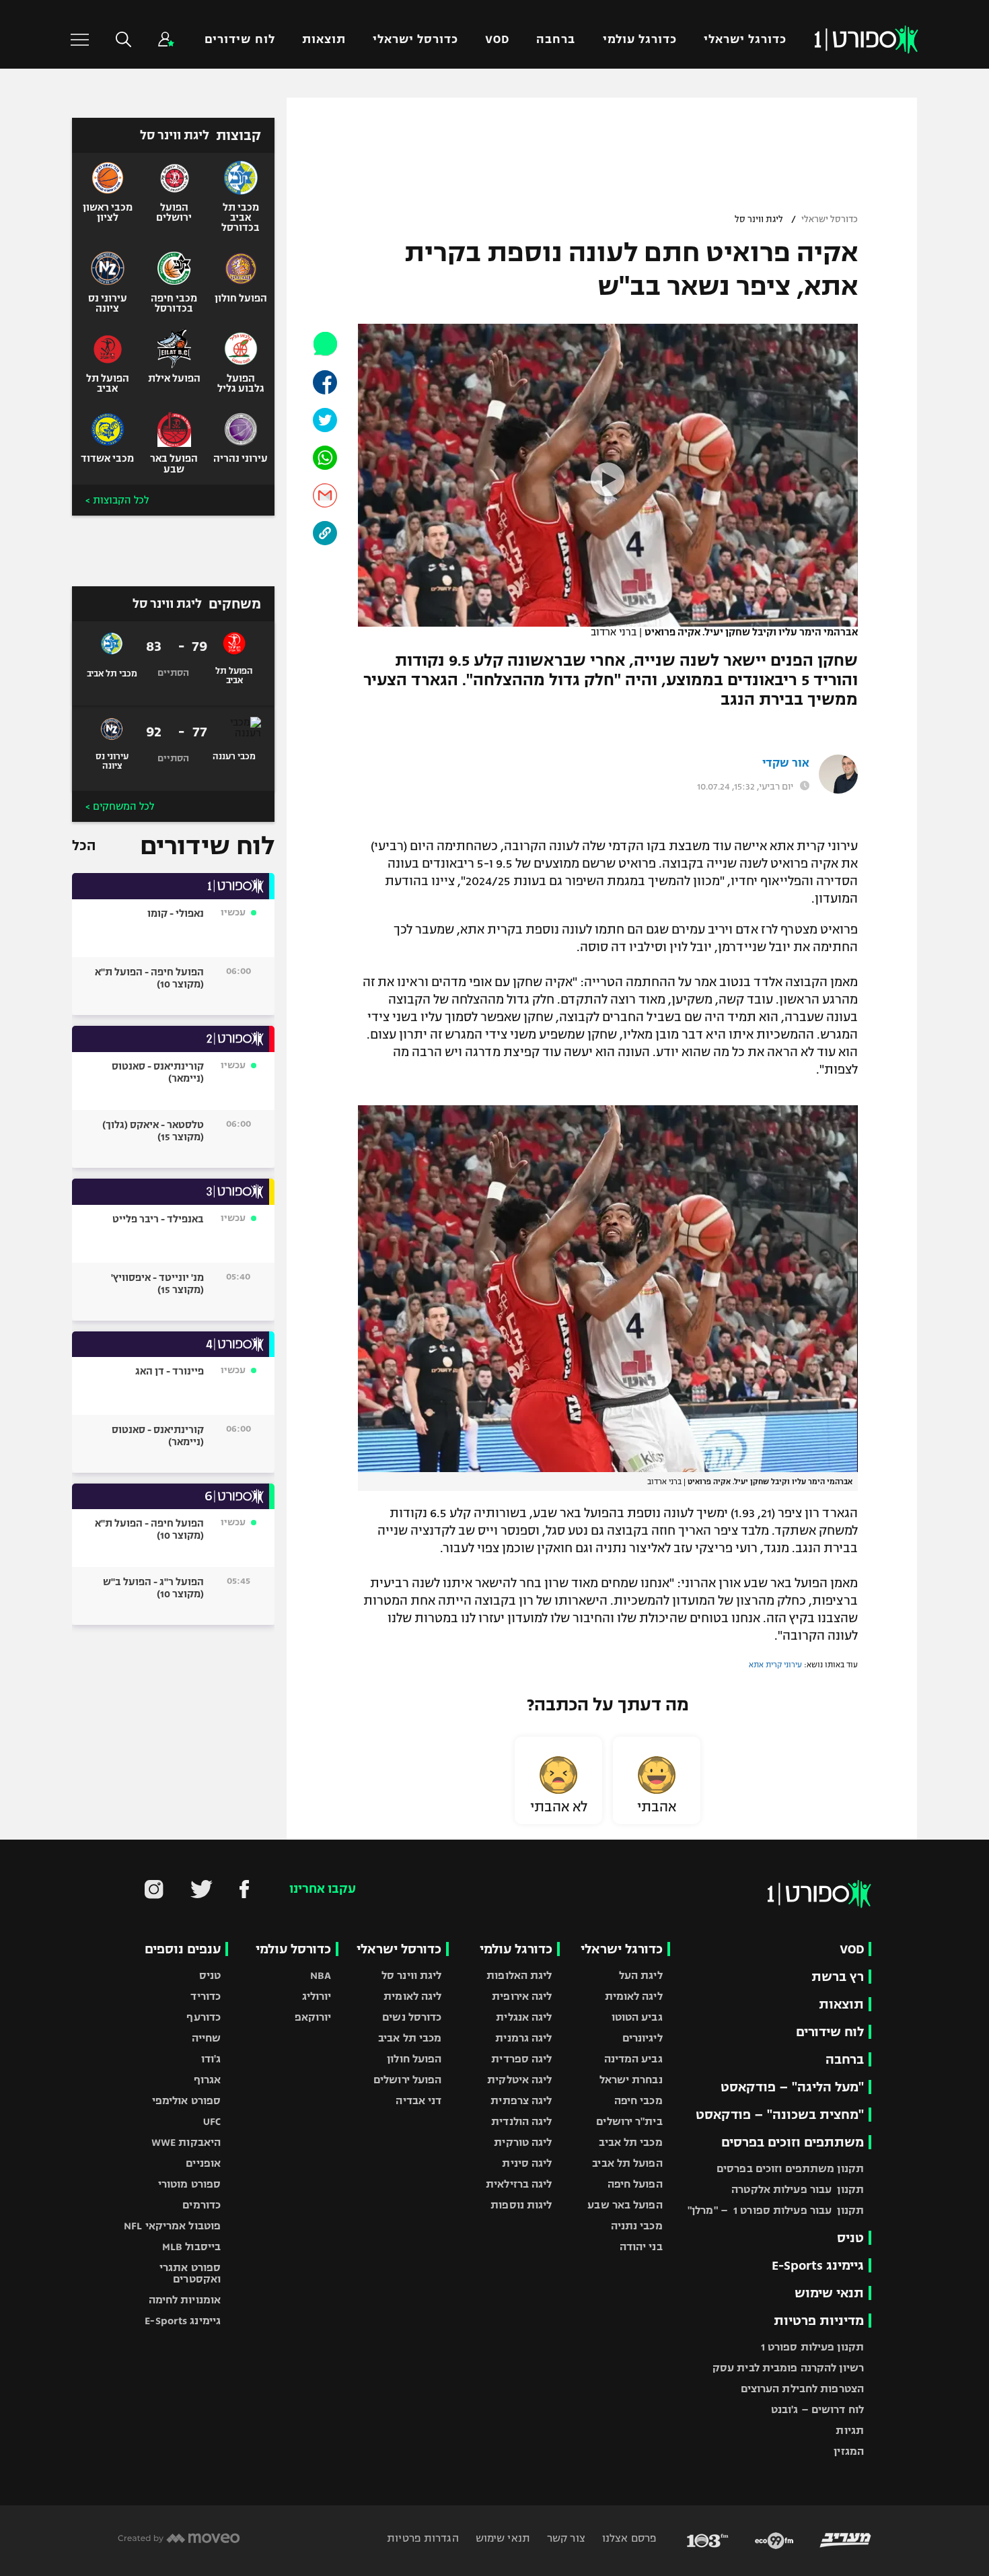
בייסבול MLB (191, 2247)
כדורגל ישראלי (745, 39)
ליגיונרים (643, 2038)
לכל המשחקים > (120, 806)
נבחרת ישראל (631, 2080)
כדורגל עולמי (640, 39)
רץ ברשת (838, 1977)
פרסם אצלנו (628, 2538)
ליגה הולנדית (521, 2121)
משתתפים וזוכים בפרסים (793, 2142)
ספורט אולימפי (186, 2100)
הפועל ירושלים (407, 2080)
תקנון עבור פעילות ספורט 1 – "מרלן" (776, 2210)
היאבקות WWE (186, 2142)
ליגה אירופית (522, 1996)
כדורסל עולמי (293, 1949)
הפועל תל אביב (627, 2163)
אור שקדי (786, 763)
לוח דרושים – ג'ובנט (817, 2409)
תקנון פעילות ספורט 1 (812, 2347)
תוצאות (324, 39)
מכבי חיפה (638, 2100)
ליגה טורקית (523, 2142)
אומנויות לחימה (185, 2300)
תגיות (850, 2430)
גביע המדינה (633, 2059)
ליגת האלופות (519, 1975)
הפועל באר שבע (625, 2205)
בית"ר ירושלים (629, 2121)
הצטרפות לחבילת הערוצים (802, 2389)
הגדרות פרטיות (423, 2538)
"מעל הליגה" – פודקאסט (792, 2087)
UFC (212, 2121)
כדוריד (206, 1996)
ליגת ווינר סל (759, 219)
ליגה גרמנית (523, 2038)
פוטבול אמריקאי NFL (172, 2226)
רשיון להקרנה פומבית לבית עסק (788, 2368)
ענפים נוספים (183, 1949)
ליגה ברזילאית (519, 2184)
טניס (850, 2238)
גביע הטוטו (637, 2017)
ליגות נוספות (521, 2205)
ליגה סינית (527, 2163)
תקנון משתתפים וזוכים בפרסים (790, 2168)
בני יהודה (641, 2247)
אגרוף (208, 2080)
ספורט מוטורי (189, 2184)
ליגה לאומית (634, 1996)
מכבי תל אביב (630, 2142)
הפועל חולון (414, 2059)
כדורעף (204, 2017)
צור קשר (565, 2538)
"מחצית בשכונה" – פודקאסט (780, 2115)
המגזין (849, 2451)
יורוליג (317, 1996)
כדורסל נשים (412, 2017)
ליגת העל (641, 1975)
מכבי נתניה (637, 2226)
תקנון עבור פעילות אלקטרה (798, 2189)
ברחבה (556, 39)
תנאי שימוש (829, 2293)
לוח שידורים (240, 39)
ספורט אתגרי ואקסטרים (190, 2273)
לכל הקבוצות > (117, 500)
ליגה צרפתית (521, 2100)
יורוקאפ (313, 2017)
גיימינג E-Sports (818, 2265)
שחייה (207, 2038)
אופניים (203, 2163)
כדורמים (202, 2205)
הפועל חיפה (635, 2184)
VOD (497, 39)
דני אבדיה (418, 2100)
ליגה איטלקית (519, 2080)
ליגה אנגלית (524, 2017)
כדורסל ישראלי (415, 39)
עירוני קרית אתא (775, 1665)
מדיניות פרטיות (819, 2321)
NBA (321, 1975)
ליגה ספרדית (521, 2059)
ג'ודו (211, 2059)
